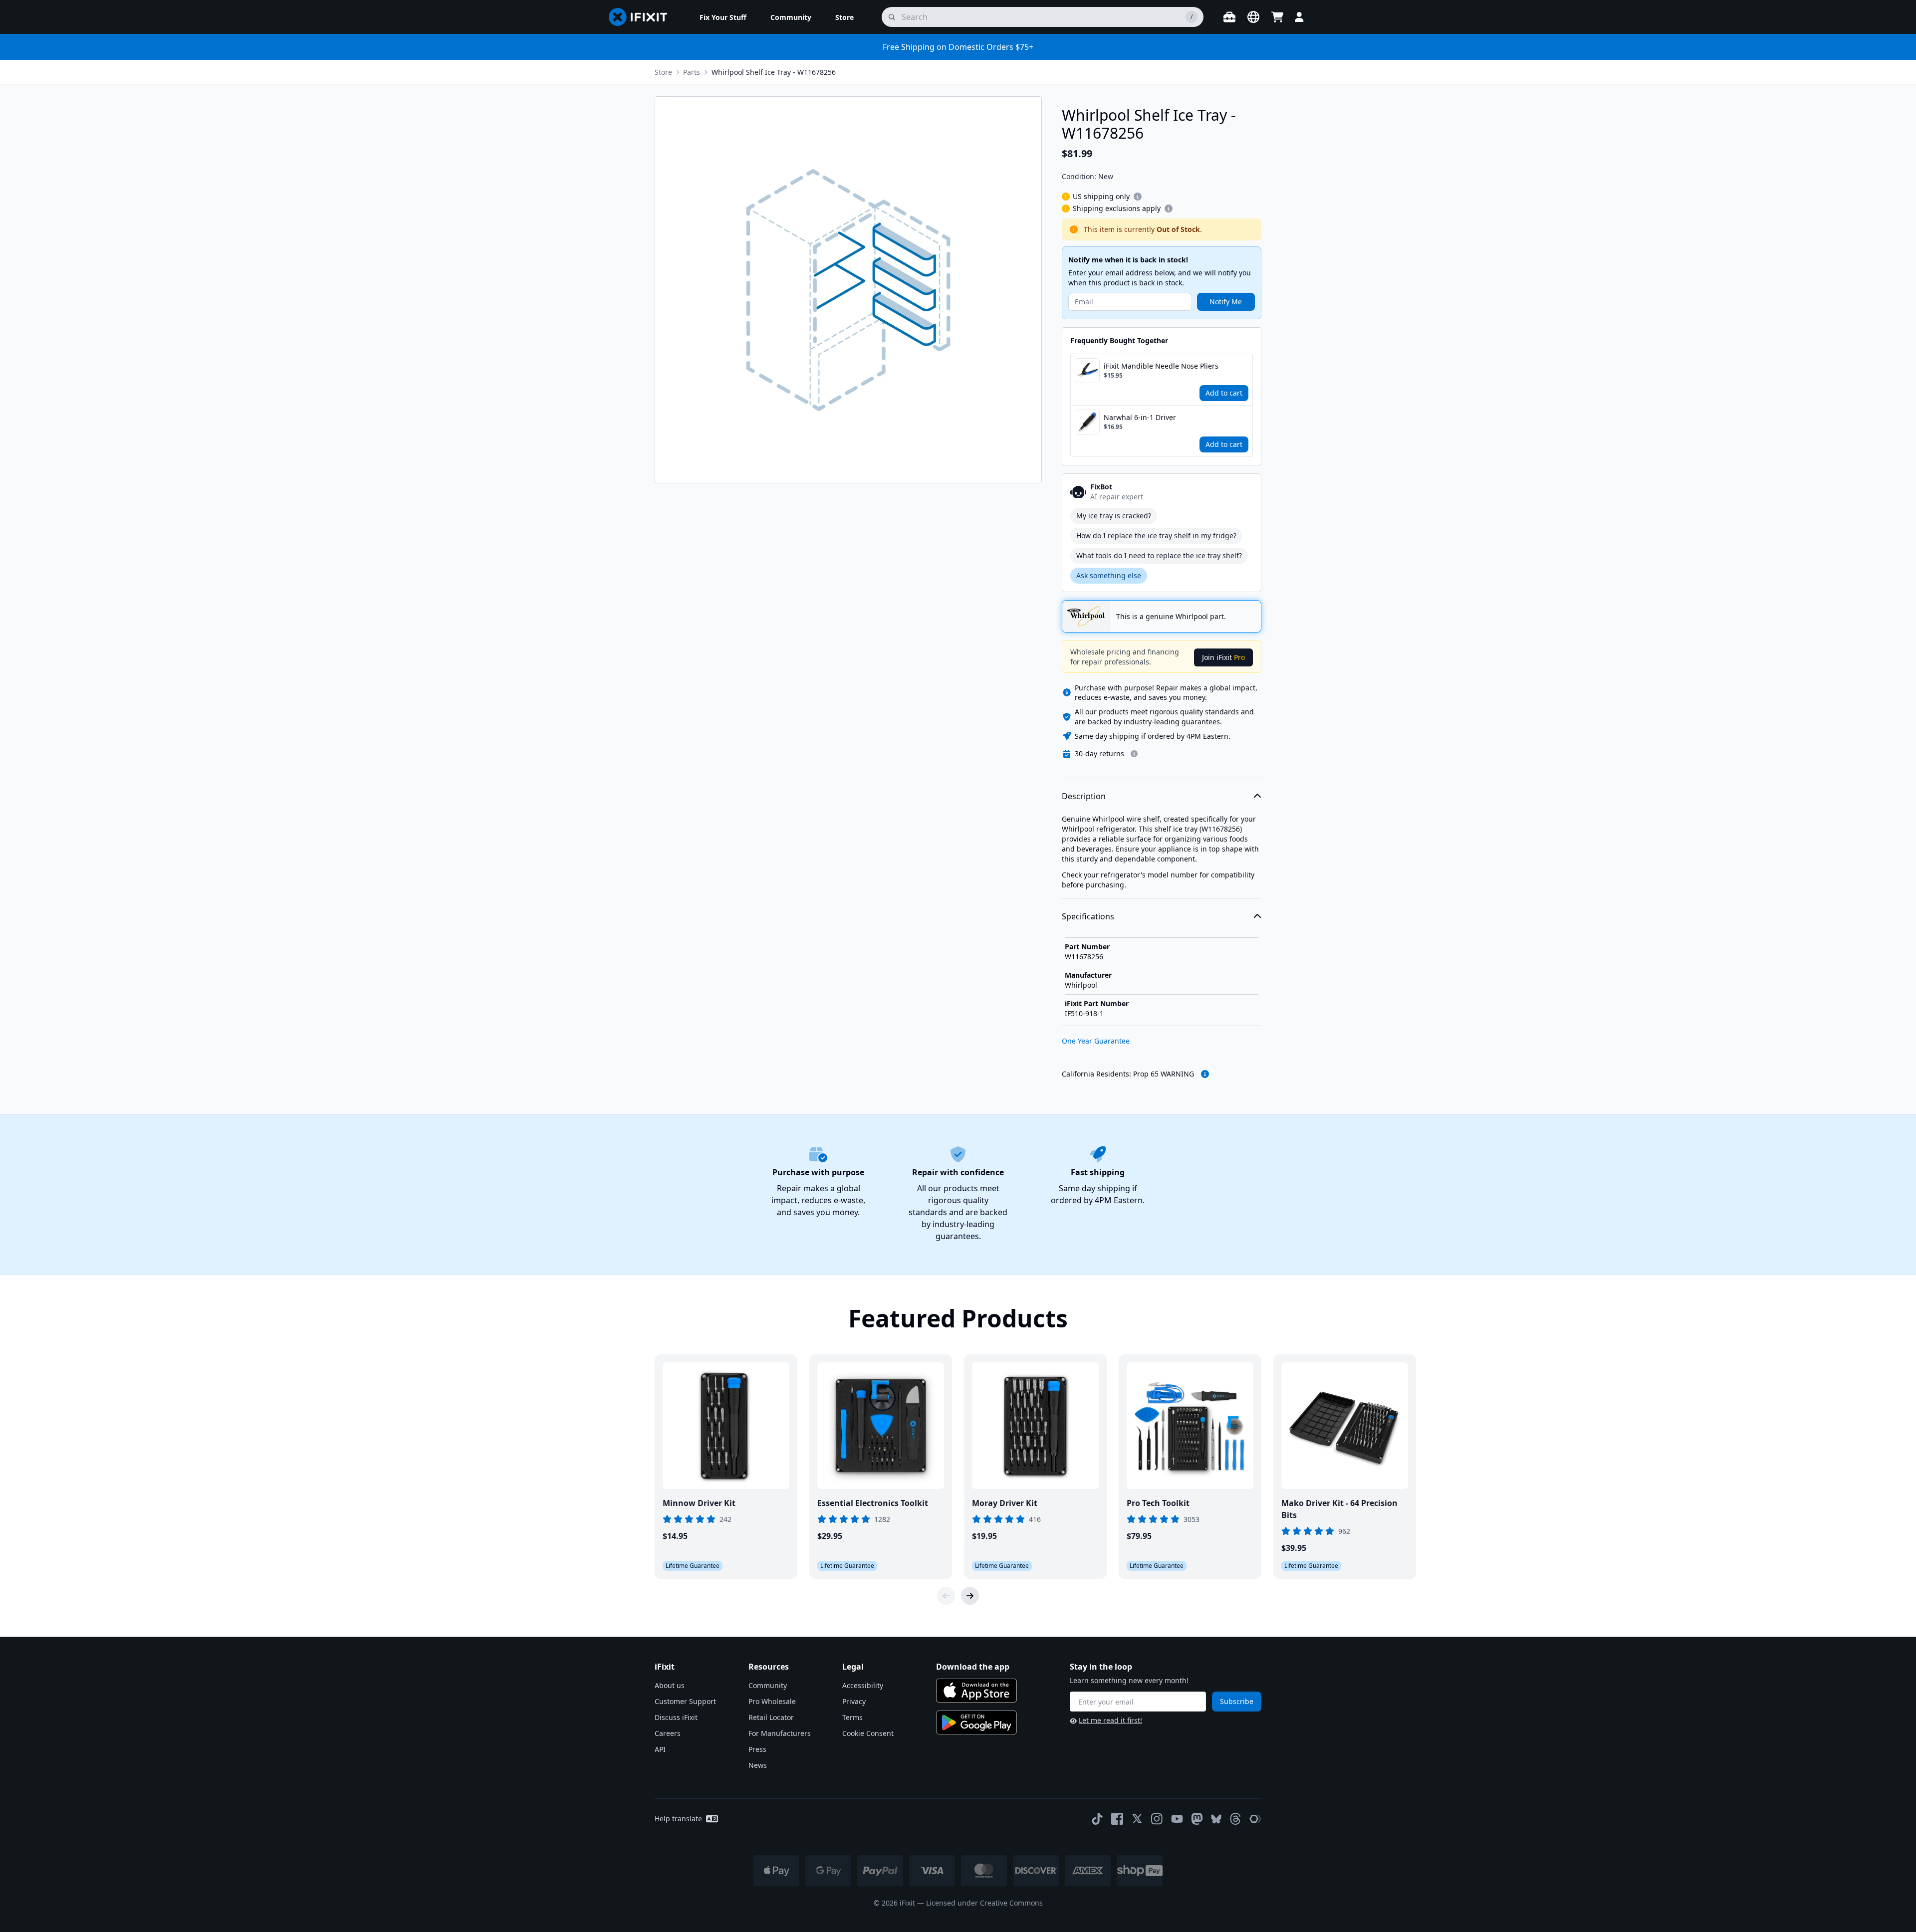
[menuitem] (723, 17)
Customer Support (685, 1701)
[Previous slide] (946, 1596)
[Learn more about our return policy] (1134, 754)
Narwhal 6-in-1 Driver (1140, 417)
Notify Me (1226, 302)
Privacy (854, 1701)
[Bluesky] (1216, 1819)
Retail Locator (771, 1717)
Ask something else (1109, 575)
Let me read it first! (1110, 1720)
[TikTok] (1097, 1819)
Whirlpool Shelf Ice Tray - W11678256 (774, 72)
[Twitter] (1137, 1819)
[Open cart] (1277, 17)
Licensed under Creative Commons (984, 1903)
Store (663, 72)
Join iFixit (1223, 657)
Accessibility (863, 1685)
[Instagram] (1157, 1819)
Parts (692, 72)
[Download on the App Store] (976, 1691)
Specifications (1088, 916)
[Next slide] (970, 1596)
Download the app (973, 1667)
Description (1084, 796)
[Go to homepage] (642, 17)
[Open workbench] (1229, 17)
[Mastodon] (1197, 1819)
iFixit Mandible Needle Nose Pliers (1161, 366)
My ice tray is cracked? (1114, 516)
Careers (668, 1733)
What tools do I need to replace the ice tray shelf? (1159, 555)
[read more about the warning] (1205, 1074)
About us (670, 1685)
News (758, 1765)
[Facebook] (1117, 1819)
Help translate (678, 1819)
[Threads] (1235, 1819)
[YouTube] (1177, 1819)
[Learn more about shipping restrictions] (1138, 197)
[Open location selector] (1253, 17)
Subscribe (1237, 1701)
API (660, 1749)
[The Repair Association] (1255, 1819)
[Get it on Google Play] (976, 1722)
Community (768, 1685)
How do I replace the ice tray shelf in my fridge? (1156, 536)
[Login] (1299, 17)
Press (757, 1749)
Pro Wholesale (772, 1701)
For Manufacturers (780, 1733)
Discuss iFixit (676, 1717)
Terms (852, 1717)
